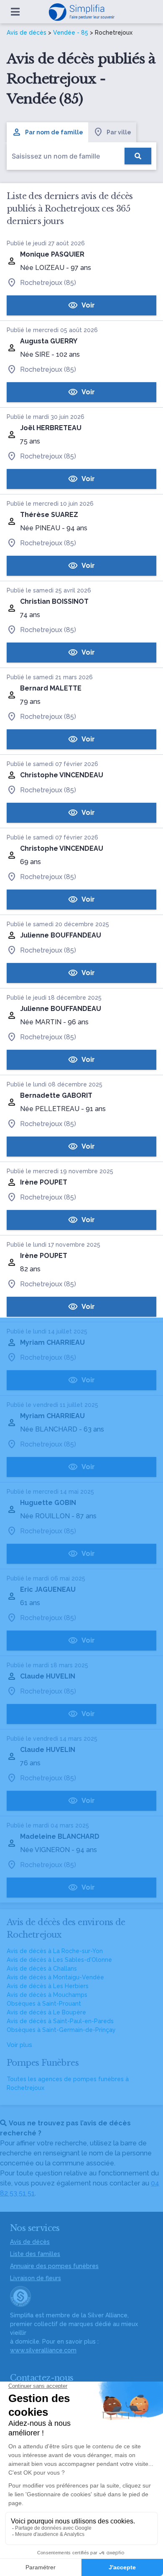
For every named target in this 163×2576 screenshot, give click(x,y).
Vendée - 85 (71, 33)
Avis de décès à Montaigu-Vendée (55, 1977)
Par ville (119, 132)
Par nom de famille (54, 132)
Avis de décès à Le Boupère (46, 2012)
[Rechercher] (138, 156)
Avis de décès (27, 33)
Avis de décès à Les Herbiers (48, 1986)
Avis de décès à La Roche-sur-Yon (55, 1951)
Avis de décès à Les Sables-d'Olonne (59, 1960)
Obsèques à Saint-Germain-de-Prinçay (61, 2030)
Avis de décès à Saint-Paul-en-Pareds (60, 2021)
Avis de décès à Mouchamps (47, 1995)
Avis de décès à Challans (42, 1969)
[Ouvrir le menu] (15, 12)
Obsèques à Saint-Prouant (44, 2004)
